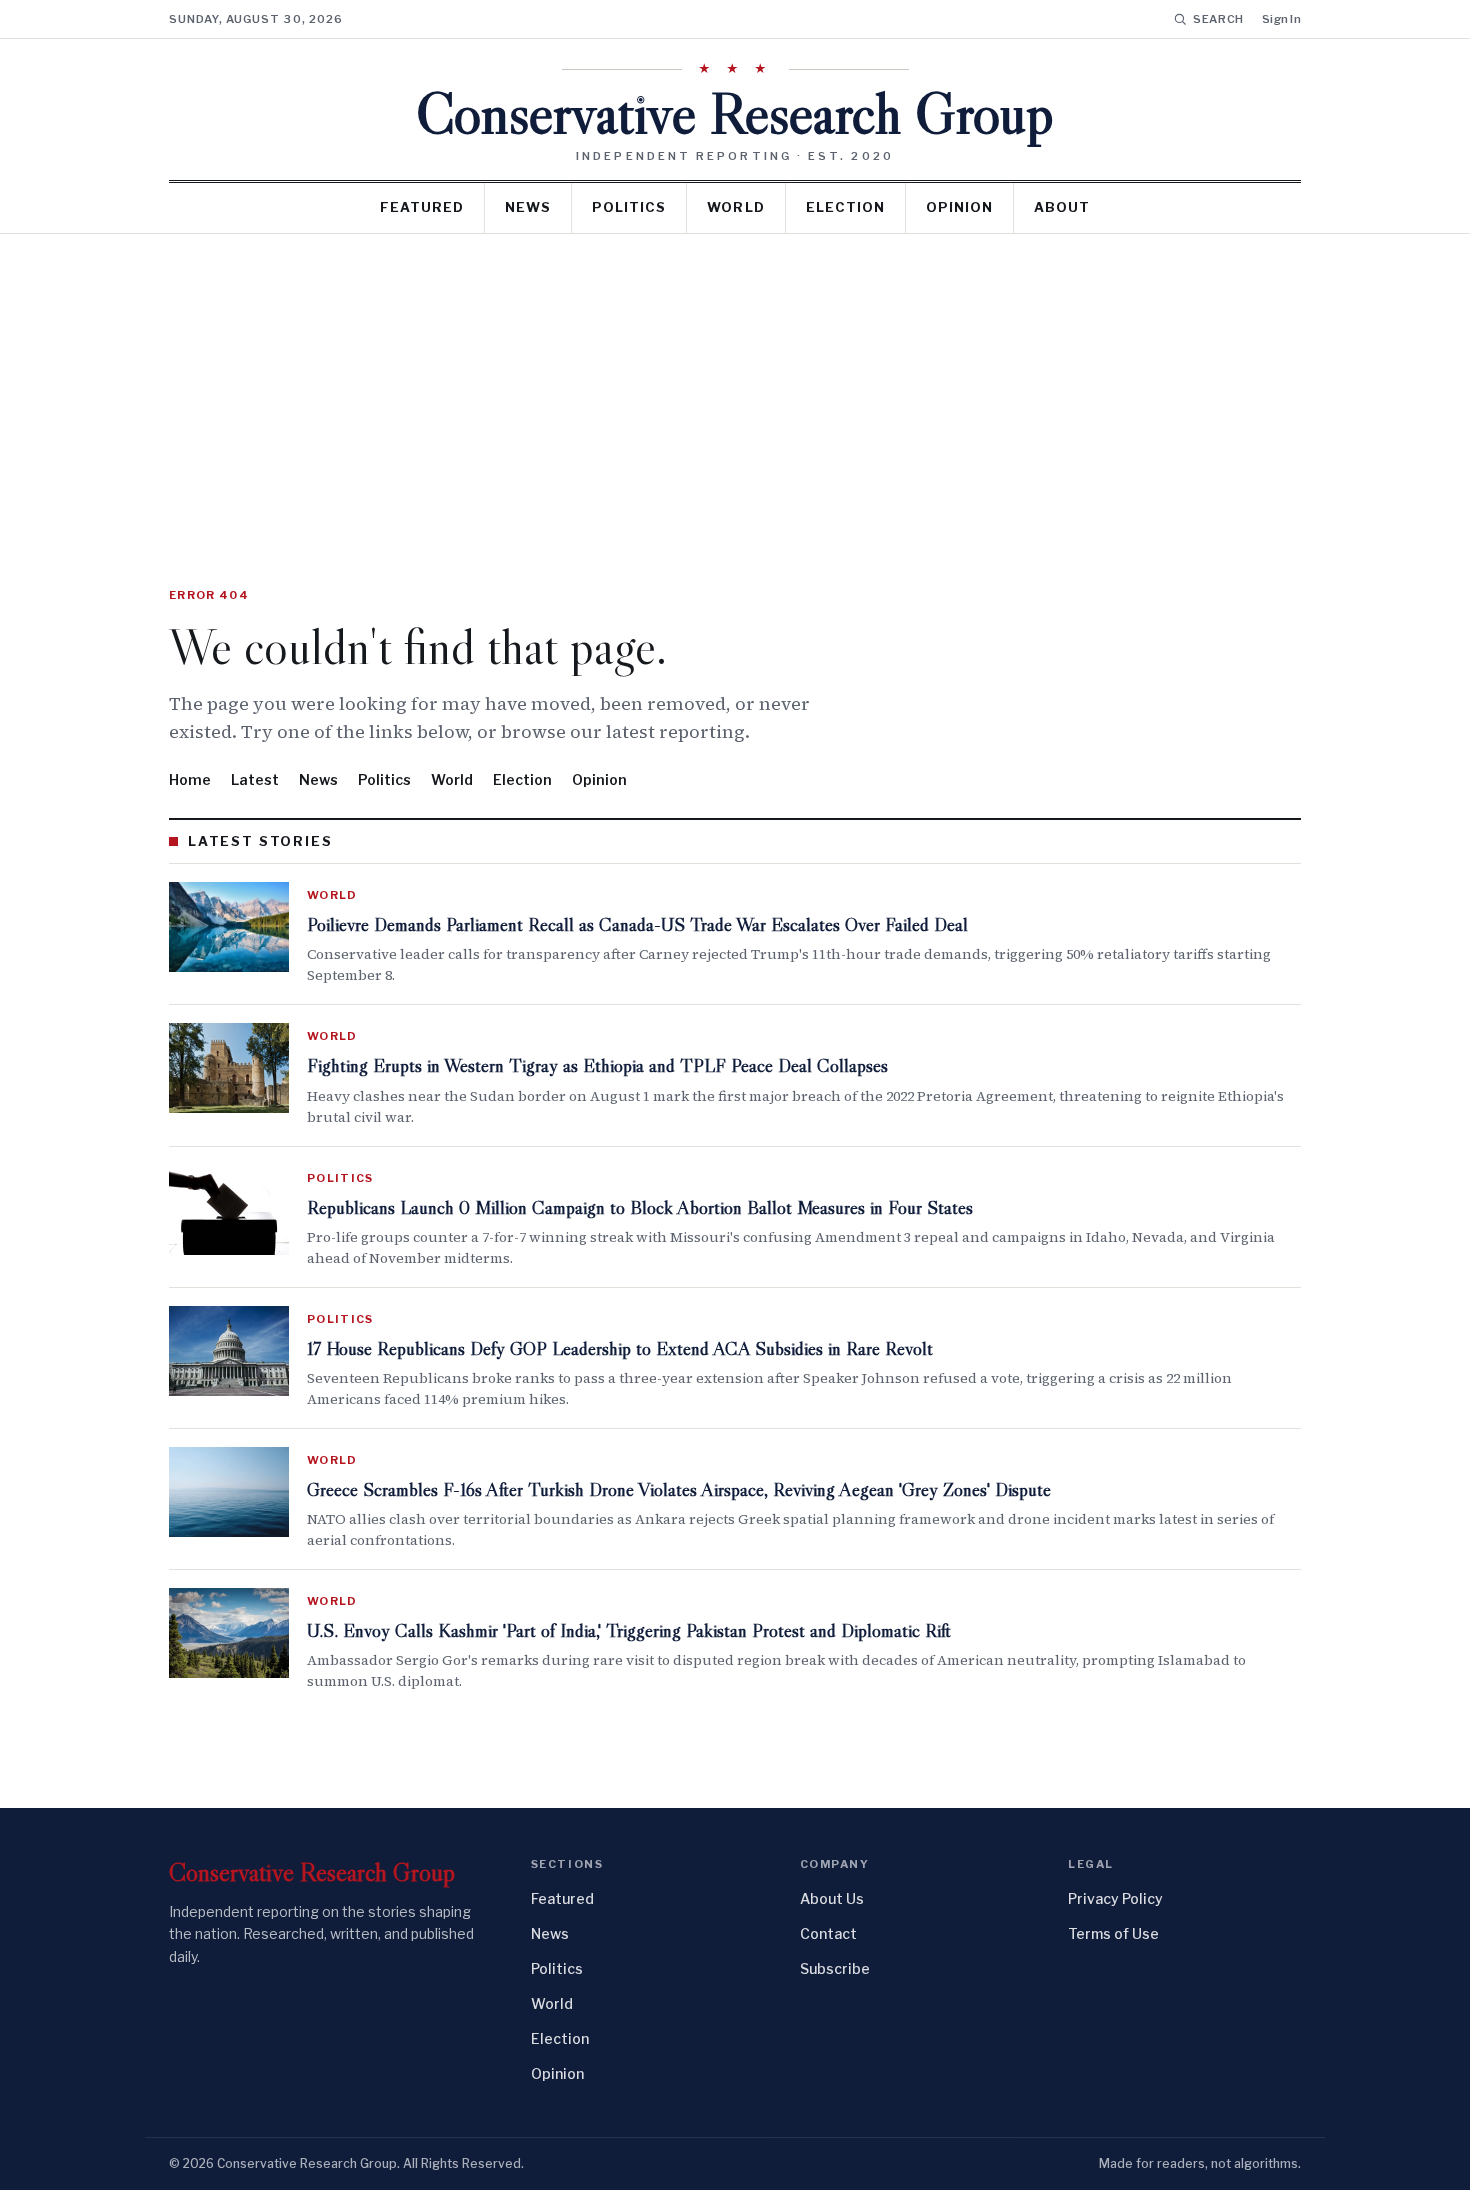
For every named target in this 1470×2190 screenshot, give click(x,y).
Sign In (1281, 19)
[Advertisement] (735, 384)
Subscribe (835, 1968)
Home (190, 779)
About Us (832, 1898)
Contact (828, 1933)
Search (1218, 19)
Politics (629, 207)
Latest (255, 779)
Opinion (959, 207)
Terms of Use (1113, 1933)
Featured (422, 207)
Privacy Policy (1115, 1898)
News (528, 207)
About (1062, 207)
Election (845, 207)
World (735, 207)
